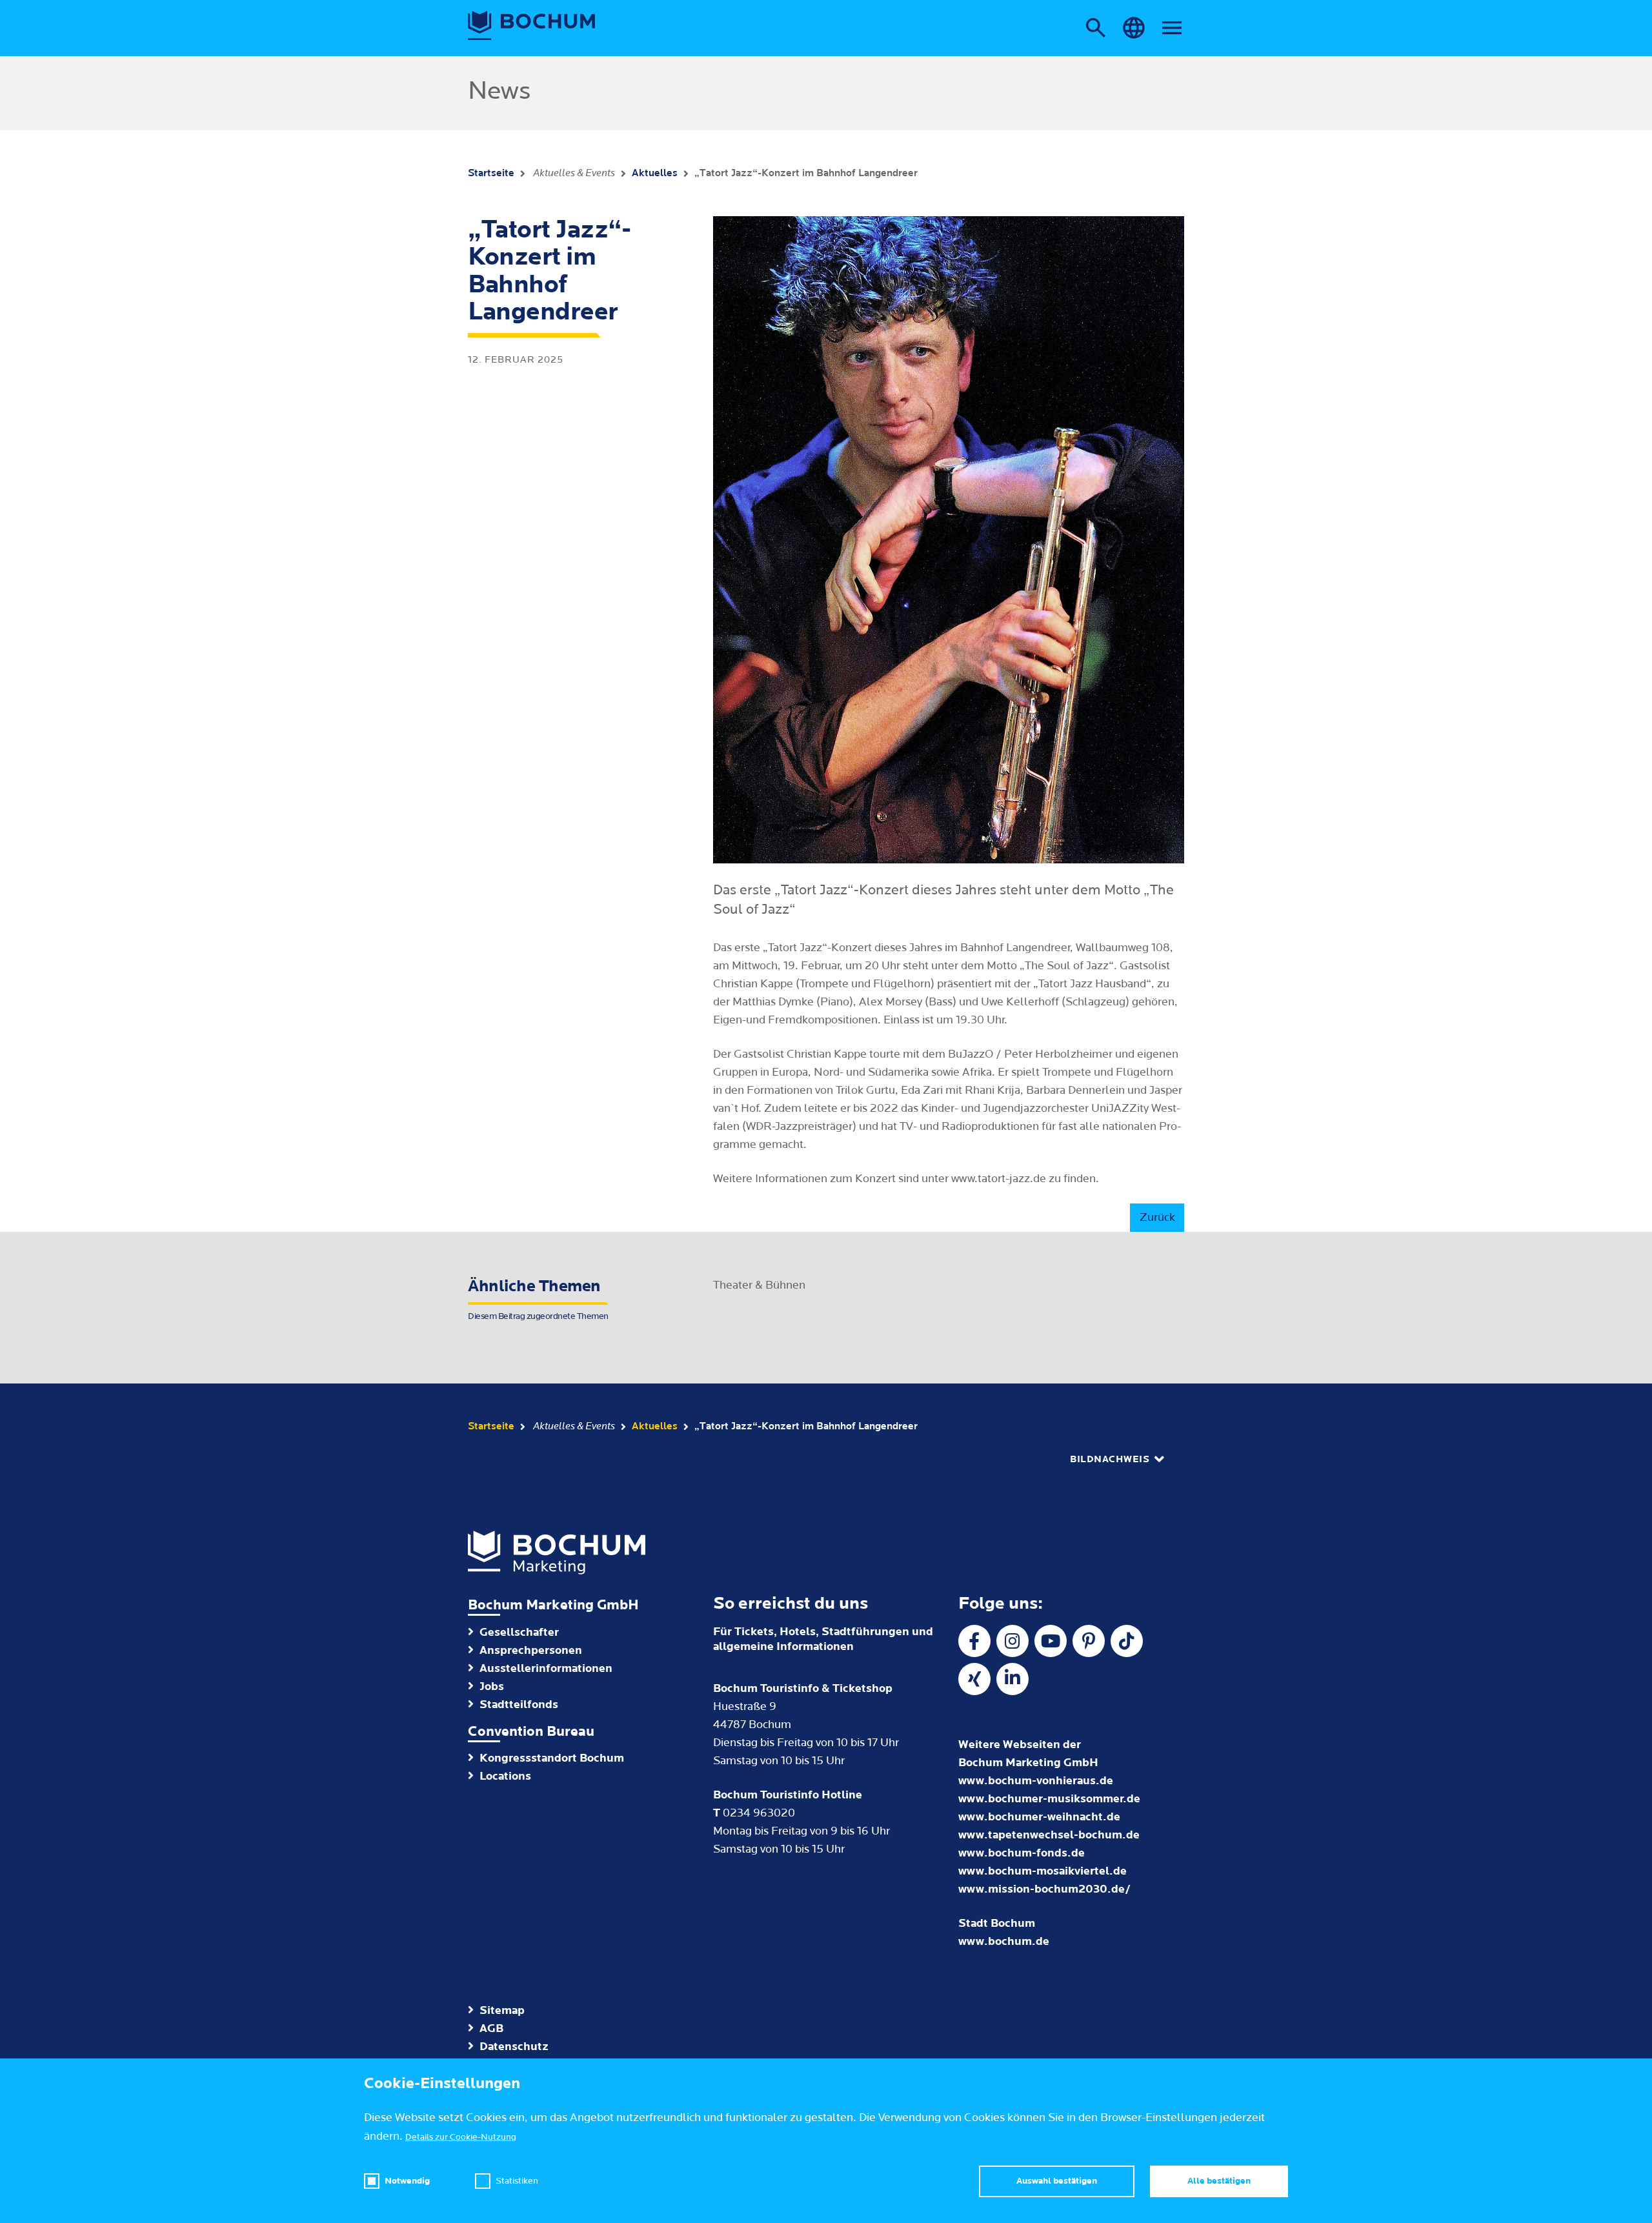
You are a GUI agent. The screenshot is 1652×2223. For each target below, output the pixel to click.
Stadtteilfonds (519, 1705)
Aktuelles (655, 173)
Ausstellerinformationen (546, 1668)
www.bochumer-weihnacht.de (1039, 1817)
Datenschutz (514, 2047)
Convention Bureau (531, 1732)
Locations (505, 1776)
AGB (491, 2028)
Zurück (1157, 1217)
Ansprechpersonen (531, 1650)
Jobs (492, 1686)
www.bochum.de (1004, 1941)
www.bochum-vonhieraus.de (1036, 1781)
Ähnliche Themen (538, 1299)
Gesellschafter (519, 1632)
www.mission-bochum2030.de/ (1044, 1889)
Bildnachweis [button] (1110, 1459)
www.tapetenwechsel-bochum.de (1049, 1835)
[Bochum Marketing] (532, 26)
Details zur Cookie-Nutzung (461, 2137)
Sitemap (502, 2010)
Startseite (491, 173)
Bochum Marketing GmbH (553, 1605)
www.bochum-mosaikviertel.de (1043, 1871)
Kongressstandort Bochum (552, 1758)
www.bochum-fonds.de (1022, 1853)
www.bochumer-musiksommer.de (1049, 1799)
